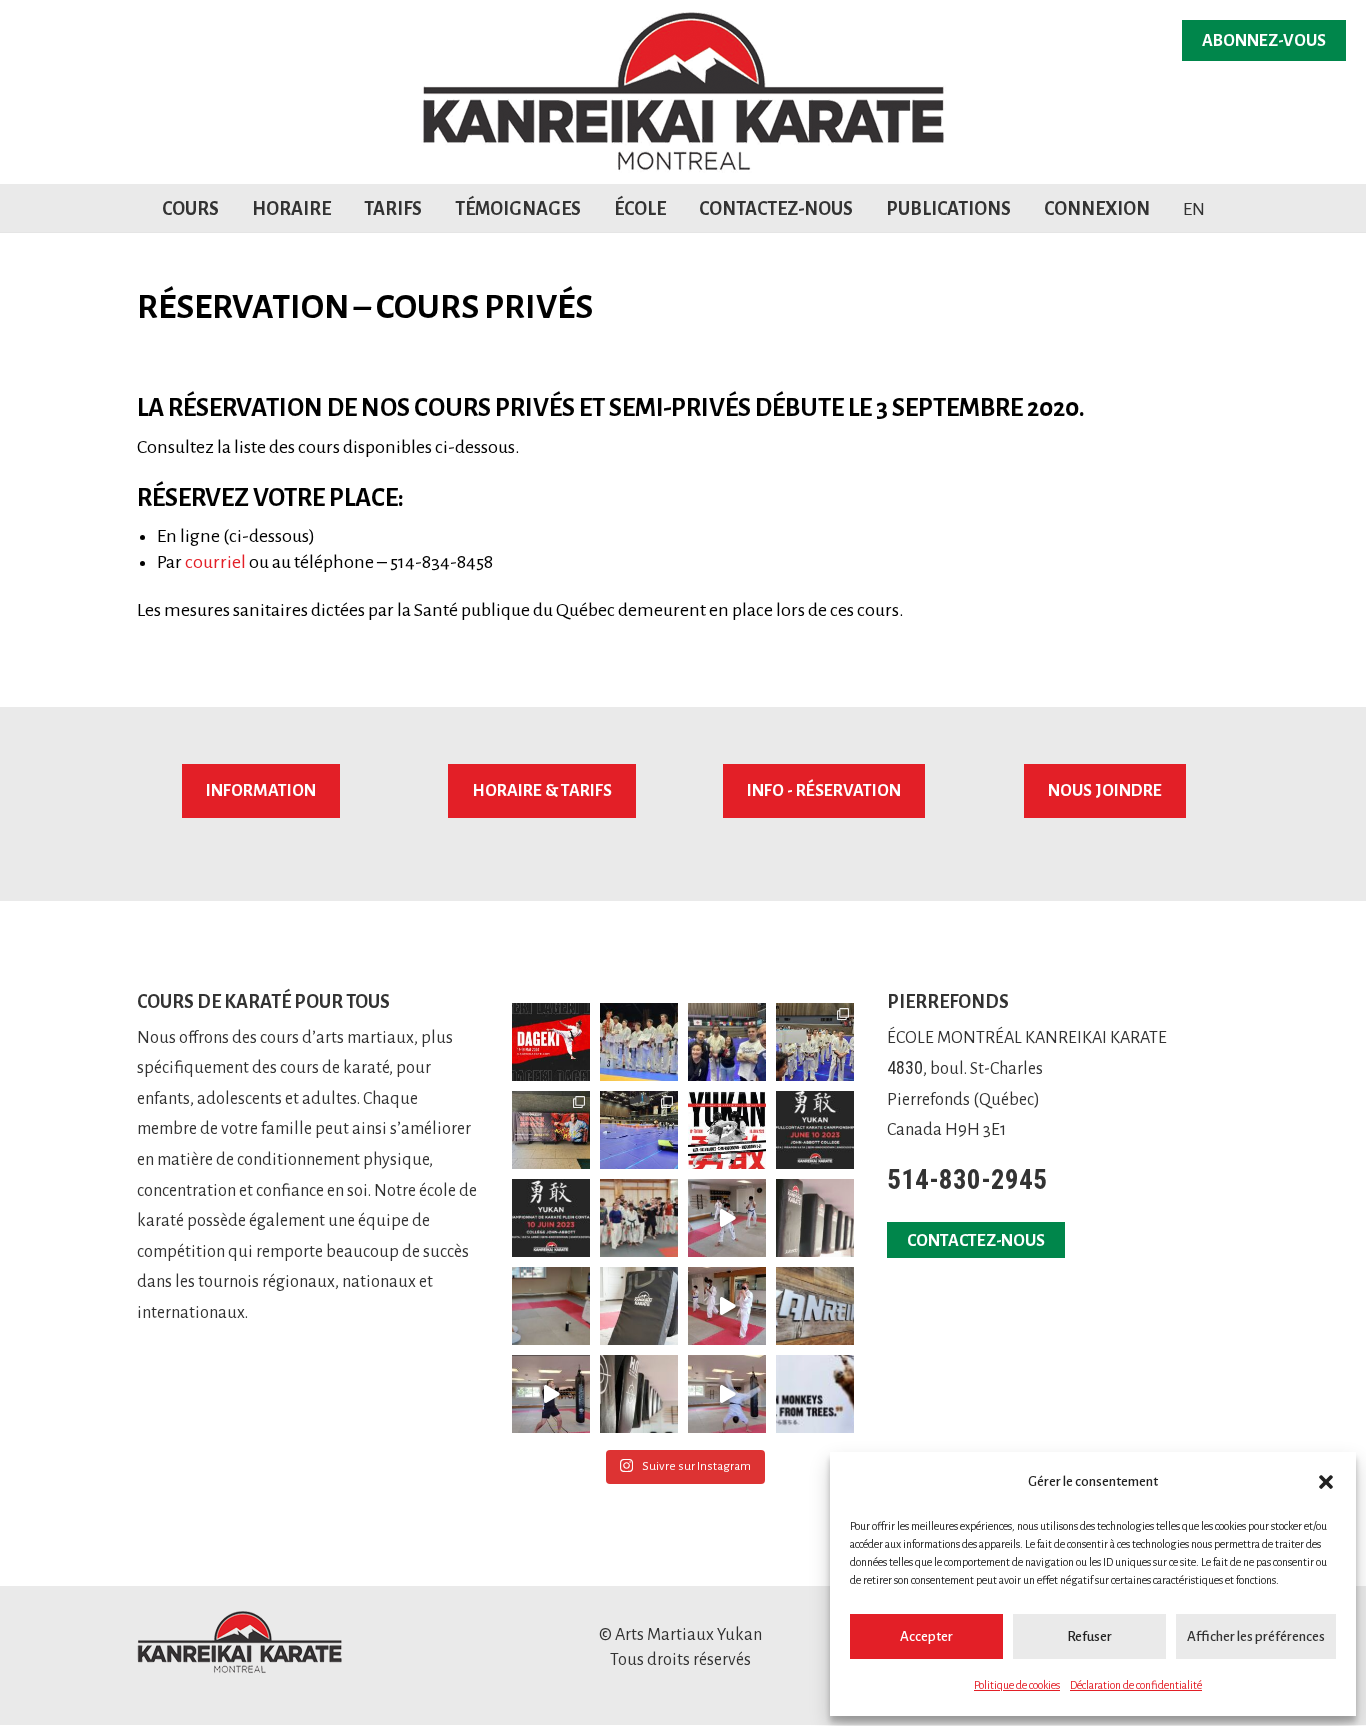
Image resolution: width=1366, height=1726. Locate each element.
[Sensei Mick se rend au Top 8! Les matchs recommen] (727, 1042)
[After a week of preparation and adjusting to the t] (639, 1130)
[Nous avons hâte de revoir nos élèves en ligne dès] (551, 1306)
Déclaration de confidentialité (1136, 1685)
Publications (948, 209)
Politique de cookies (1017, 1685)
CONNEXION (1097, 209)
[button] (1326, 1482)
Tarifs (393, 209)
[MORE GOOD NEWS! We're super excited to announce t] (727, 1218)
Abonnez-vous (1264, 41)
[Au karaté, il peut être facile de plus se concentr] (727, 1306)
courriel (215, 562)
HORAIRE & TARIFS (542, 791)
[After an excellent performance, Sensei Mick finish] (639, 1042)
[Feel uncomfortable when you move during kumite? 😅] (551, 1394)
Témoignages (518, 209)
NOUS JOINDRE (1105, 791)
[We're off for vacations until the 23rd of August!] (639, 1306)
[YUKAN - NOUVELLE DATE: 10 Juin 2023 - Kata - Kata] (551, 1218)
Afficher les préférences (1256, 1636)
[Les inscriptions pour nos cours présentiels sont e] (815, 1306)
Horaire (291, 209)
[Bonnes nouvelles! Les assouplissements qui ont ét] (815, 1218)
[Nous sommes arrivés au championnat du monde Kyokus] (551, 1130)
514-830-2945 (967, 1180)
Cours (190, 209)
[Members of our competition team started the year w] (639, 1218)
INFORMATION (261, 791)
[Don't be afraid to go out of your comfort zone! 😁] (727, 1394)
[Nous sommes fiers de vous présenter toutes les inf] (727, 1130)
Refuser (1089, 1636)
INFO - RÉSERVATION (824, 791)
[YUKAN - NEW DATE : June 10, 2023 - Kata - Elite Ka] (815, 1130)
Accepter (926, 1636)
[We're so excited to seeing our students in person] (639, 1394)
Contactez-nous (776, 209)
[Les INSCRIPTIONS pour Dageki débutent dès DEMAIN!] (551, 1042)
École (640, 209)
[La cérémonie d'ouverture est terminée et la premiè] (815, 1042)
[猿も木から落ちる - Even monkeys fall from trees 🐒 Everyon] (815, 1394)
